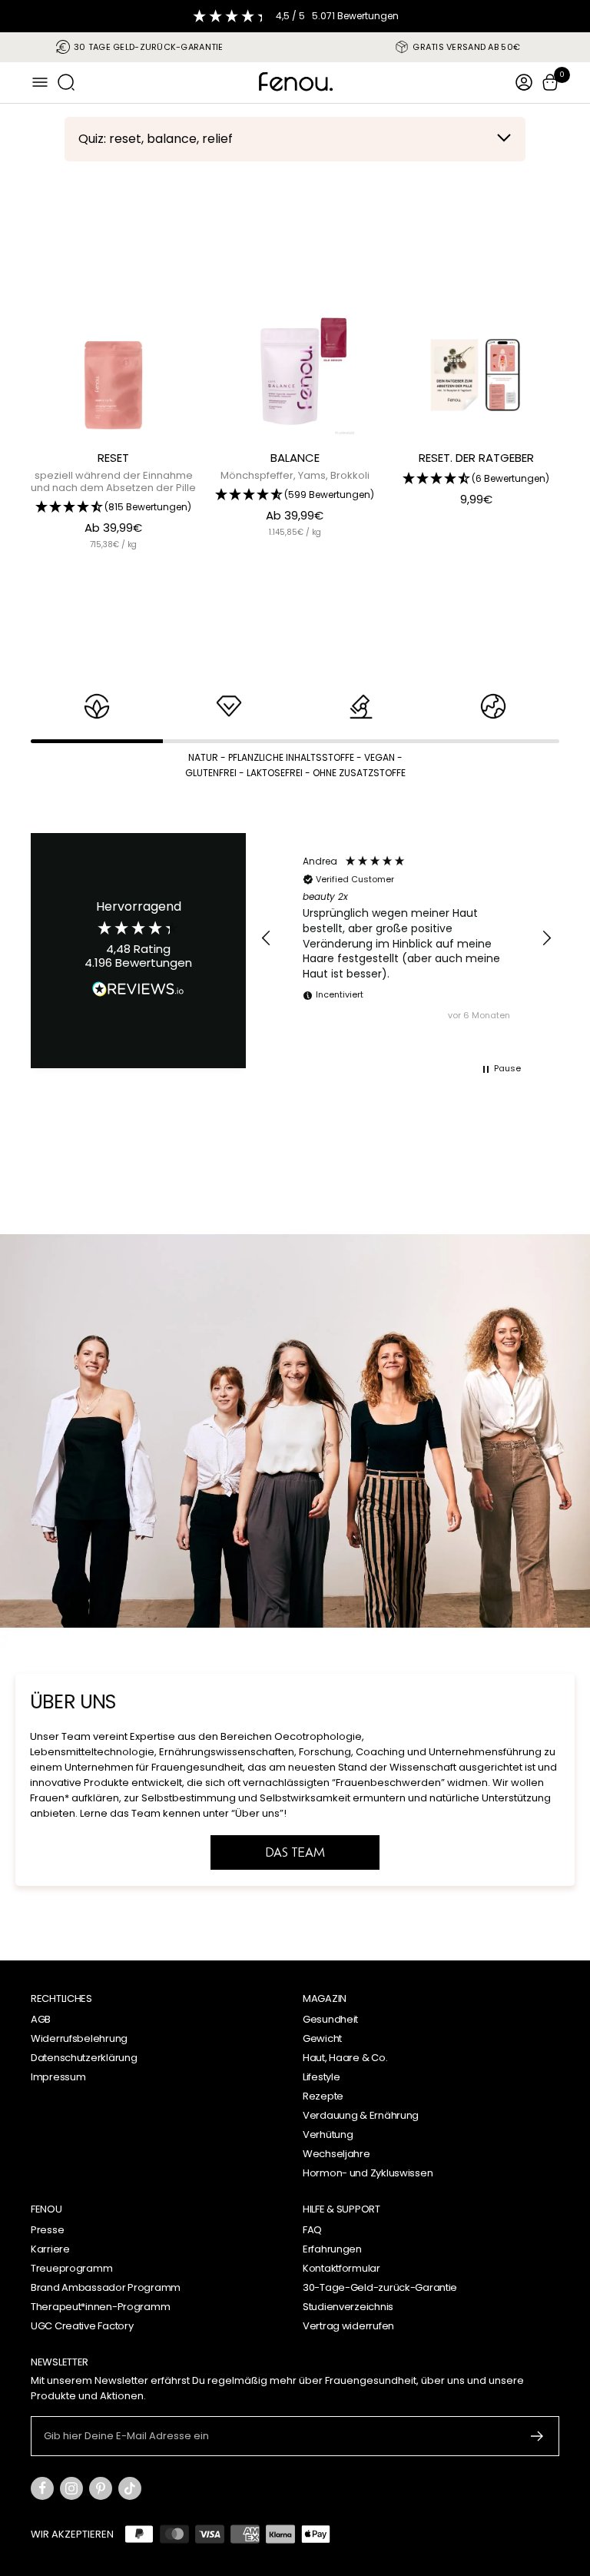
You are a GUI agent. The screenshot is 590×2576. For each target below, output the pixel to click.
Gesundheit (330, 2019)
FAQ (312, 2230)
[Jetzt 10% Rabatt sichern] (537, 2436)
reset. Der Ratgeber (476, 458)
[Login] (524, 82)
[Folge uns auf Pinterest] (101, 2488)
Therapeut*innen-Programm (100, 2307)
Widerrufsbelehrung (79, 2038)
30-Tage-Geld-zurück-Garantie (380, 2287)
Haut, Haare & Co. (345, 2058)
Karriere (50, 2249)
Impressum (58, 2077)
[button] (267, 938)
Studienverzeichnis (348, 2307)
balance (295, 458)
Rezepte (323, 2096)
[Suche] (66, 82)
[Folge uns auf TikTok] (130, 2488)
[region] (406, 938)
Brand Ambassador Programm (106, 2287)
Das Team (295, 1852)
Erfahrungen (332, 2249)
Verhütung (328, 2134)
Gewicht (322, 2038)
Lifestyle (321, 2077)
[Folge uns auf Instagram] (71, 2488)
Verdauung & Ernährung (361, 2115)
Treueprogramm (71, 2268)
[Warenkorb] (550, 82)
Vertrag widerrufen (348, 2326)
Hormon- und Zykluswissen (368, 2173)
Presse (47, 2230)
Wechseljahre (336, 2154)
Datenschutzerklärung (84, 2058)
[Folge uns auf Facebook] (42, 2488)
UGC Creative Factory (82, 2326)
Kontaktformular (341, 2268)
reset (113, 458)
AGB (41, 2019)
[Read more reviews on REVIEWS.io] (138, 992)
